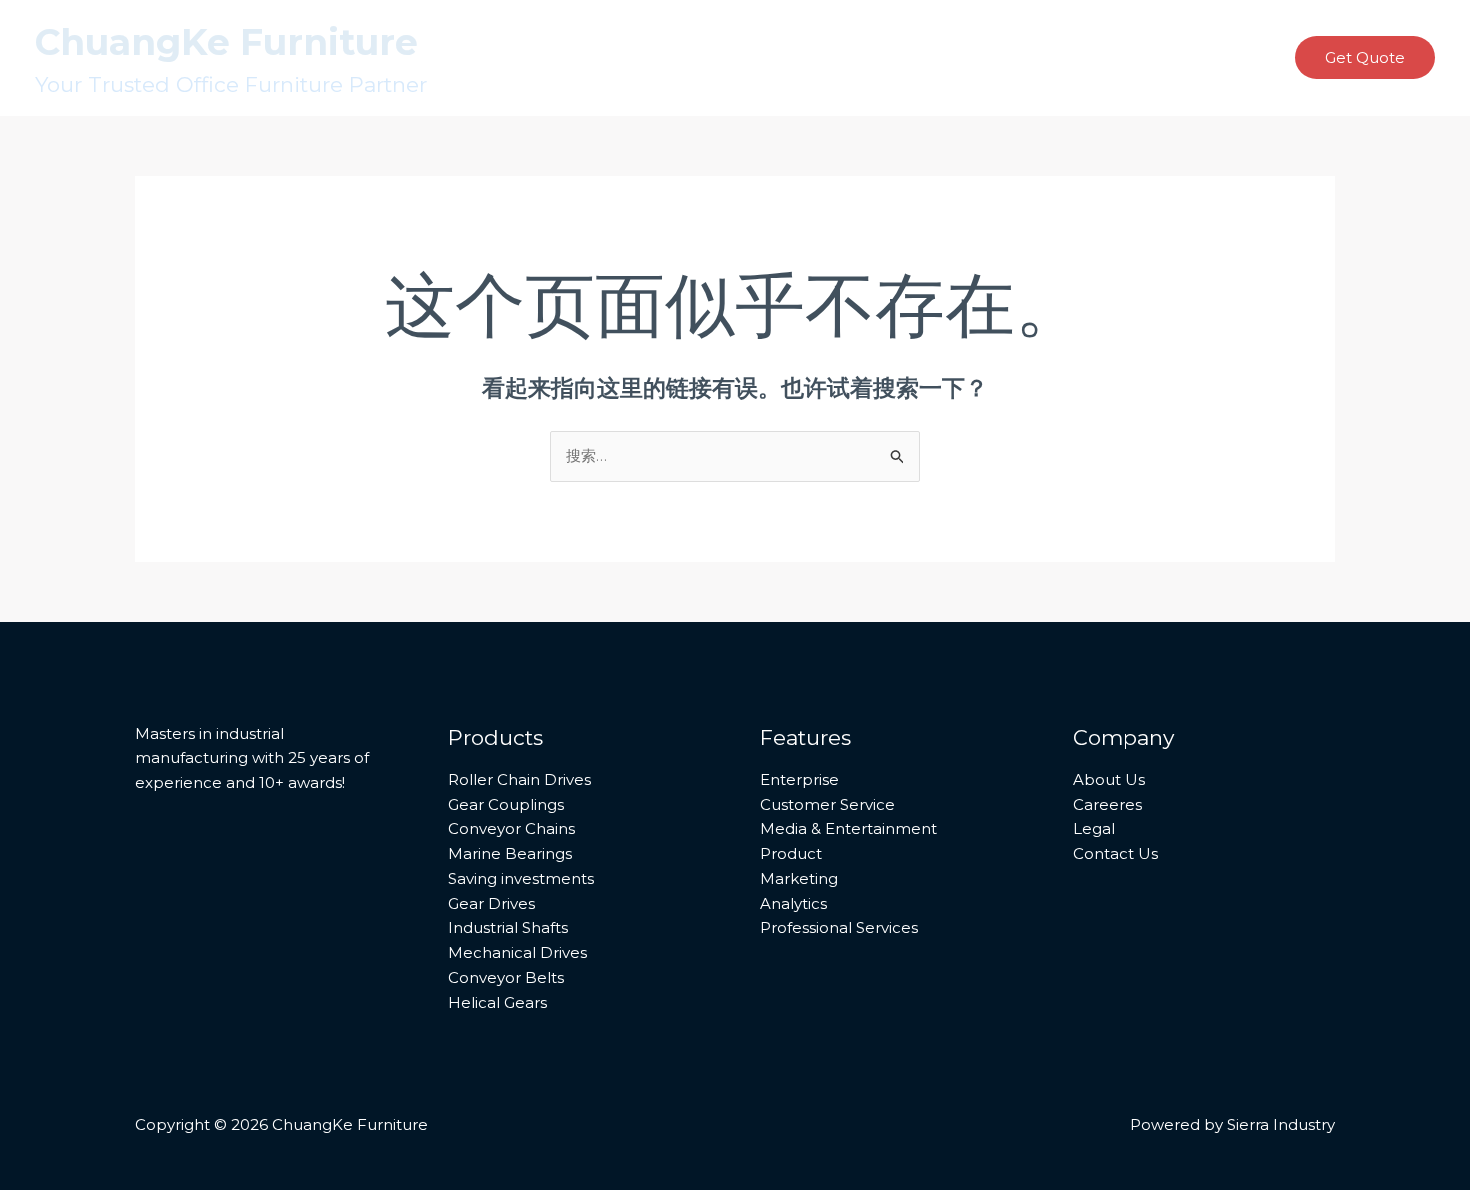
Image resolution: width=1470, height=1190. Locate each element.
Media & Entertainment (848, 828)
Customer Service (827, 804)
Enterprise (799, 779)
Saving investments (521, 878)
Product (791, 853)
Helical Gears (497, 1002)
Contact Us (1115, 853)
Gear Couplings (506, 804)
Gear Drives (491, 903)
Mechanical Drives (517, 952)
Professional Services (839, 927)
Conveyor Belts (506, 977)
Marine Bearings (510, 853)
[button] (1365, 57)
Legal (1094, 828)
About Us (1109, 779)
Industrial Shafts (508, 927)
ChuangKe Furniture (226, 42)
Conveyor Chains (511, 828)
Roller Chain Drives (519, 779)
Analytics (793, 903)
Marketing (799, 878)
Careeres (1107, 804)
